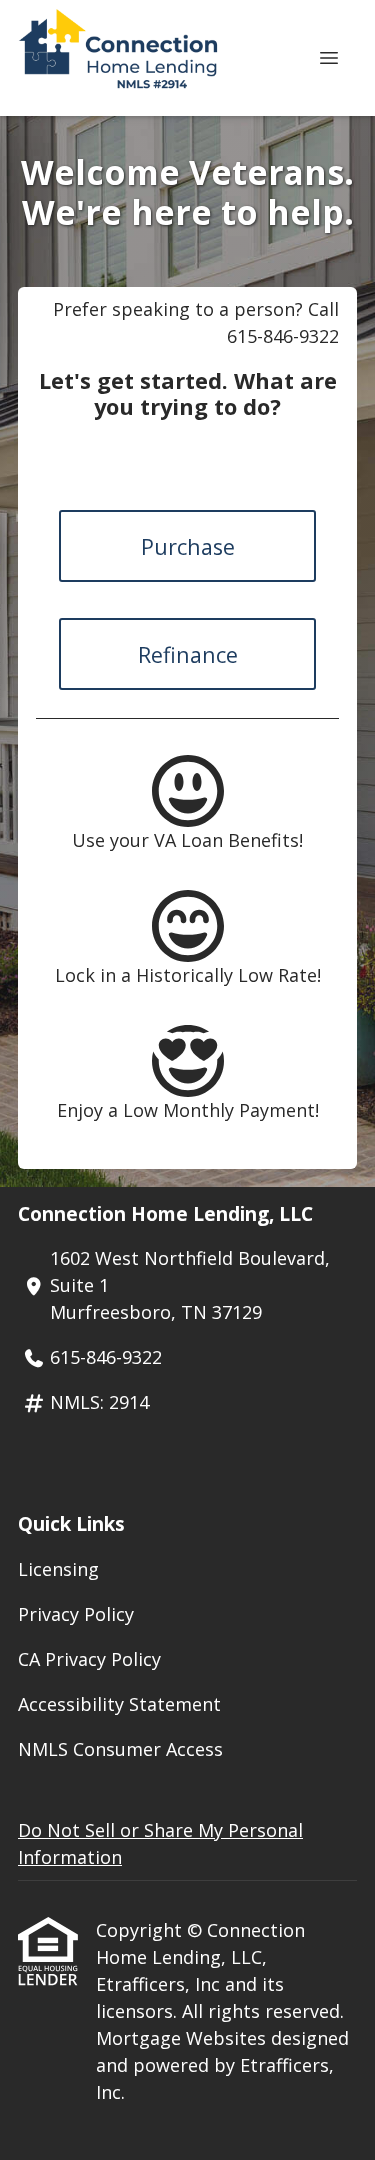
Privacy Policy (76, 1614)
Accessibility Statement (119, 1704)
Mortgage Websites (183, 2038)
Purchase (188, 546)
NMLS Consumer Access (120, 1749)
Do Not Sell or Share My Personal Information (160, 1843)
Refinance (188, 654)
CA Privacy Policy (89, 1659)
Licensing (58, 1569)
